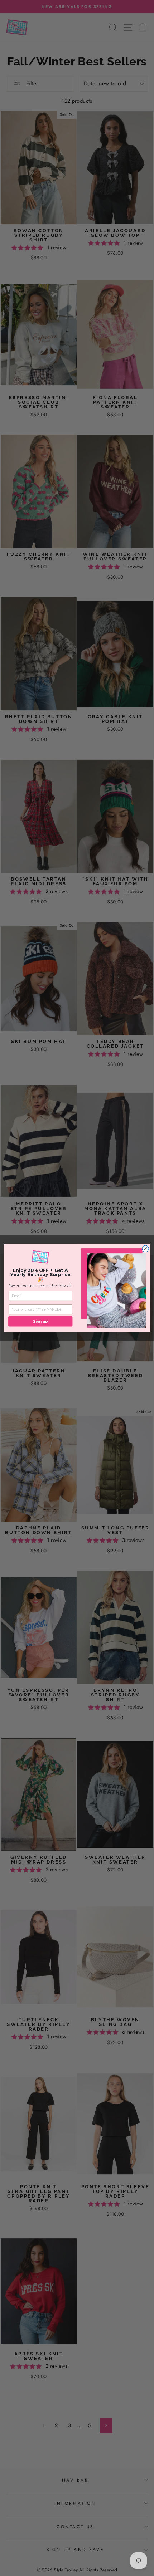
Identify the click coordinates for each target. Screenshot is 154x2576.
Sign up (40, 1321)
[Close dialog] (145, 1249)
